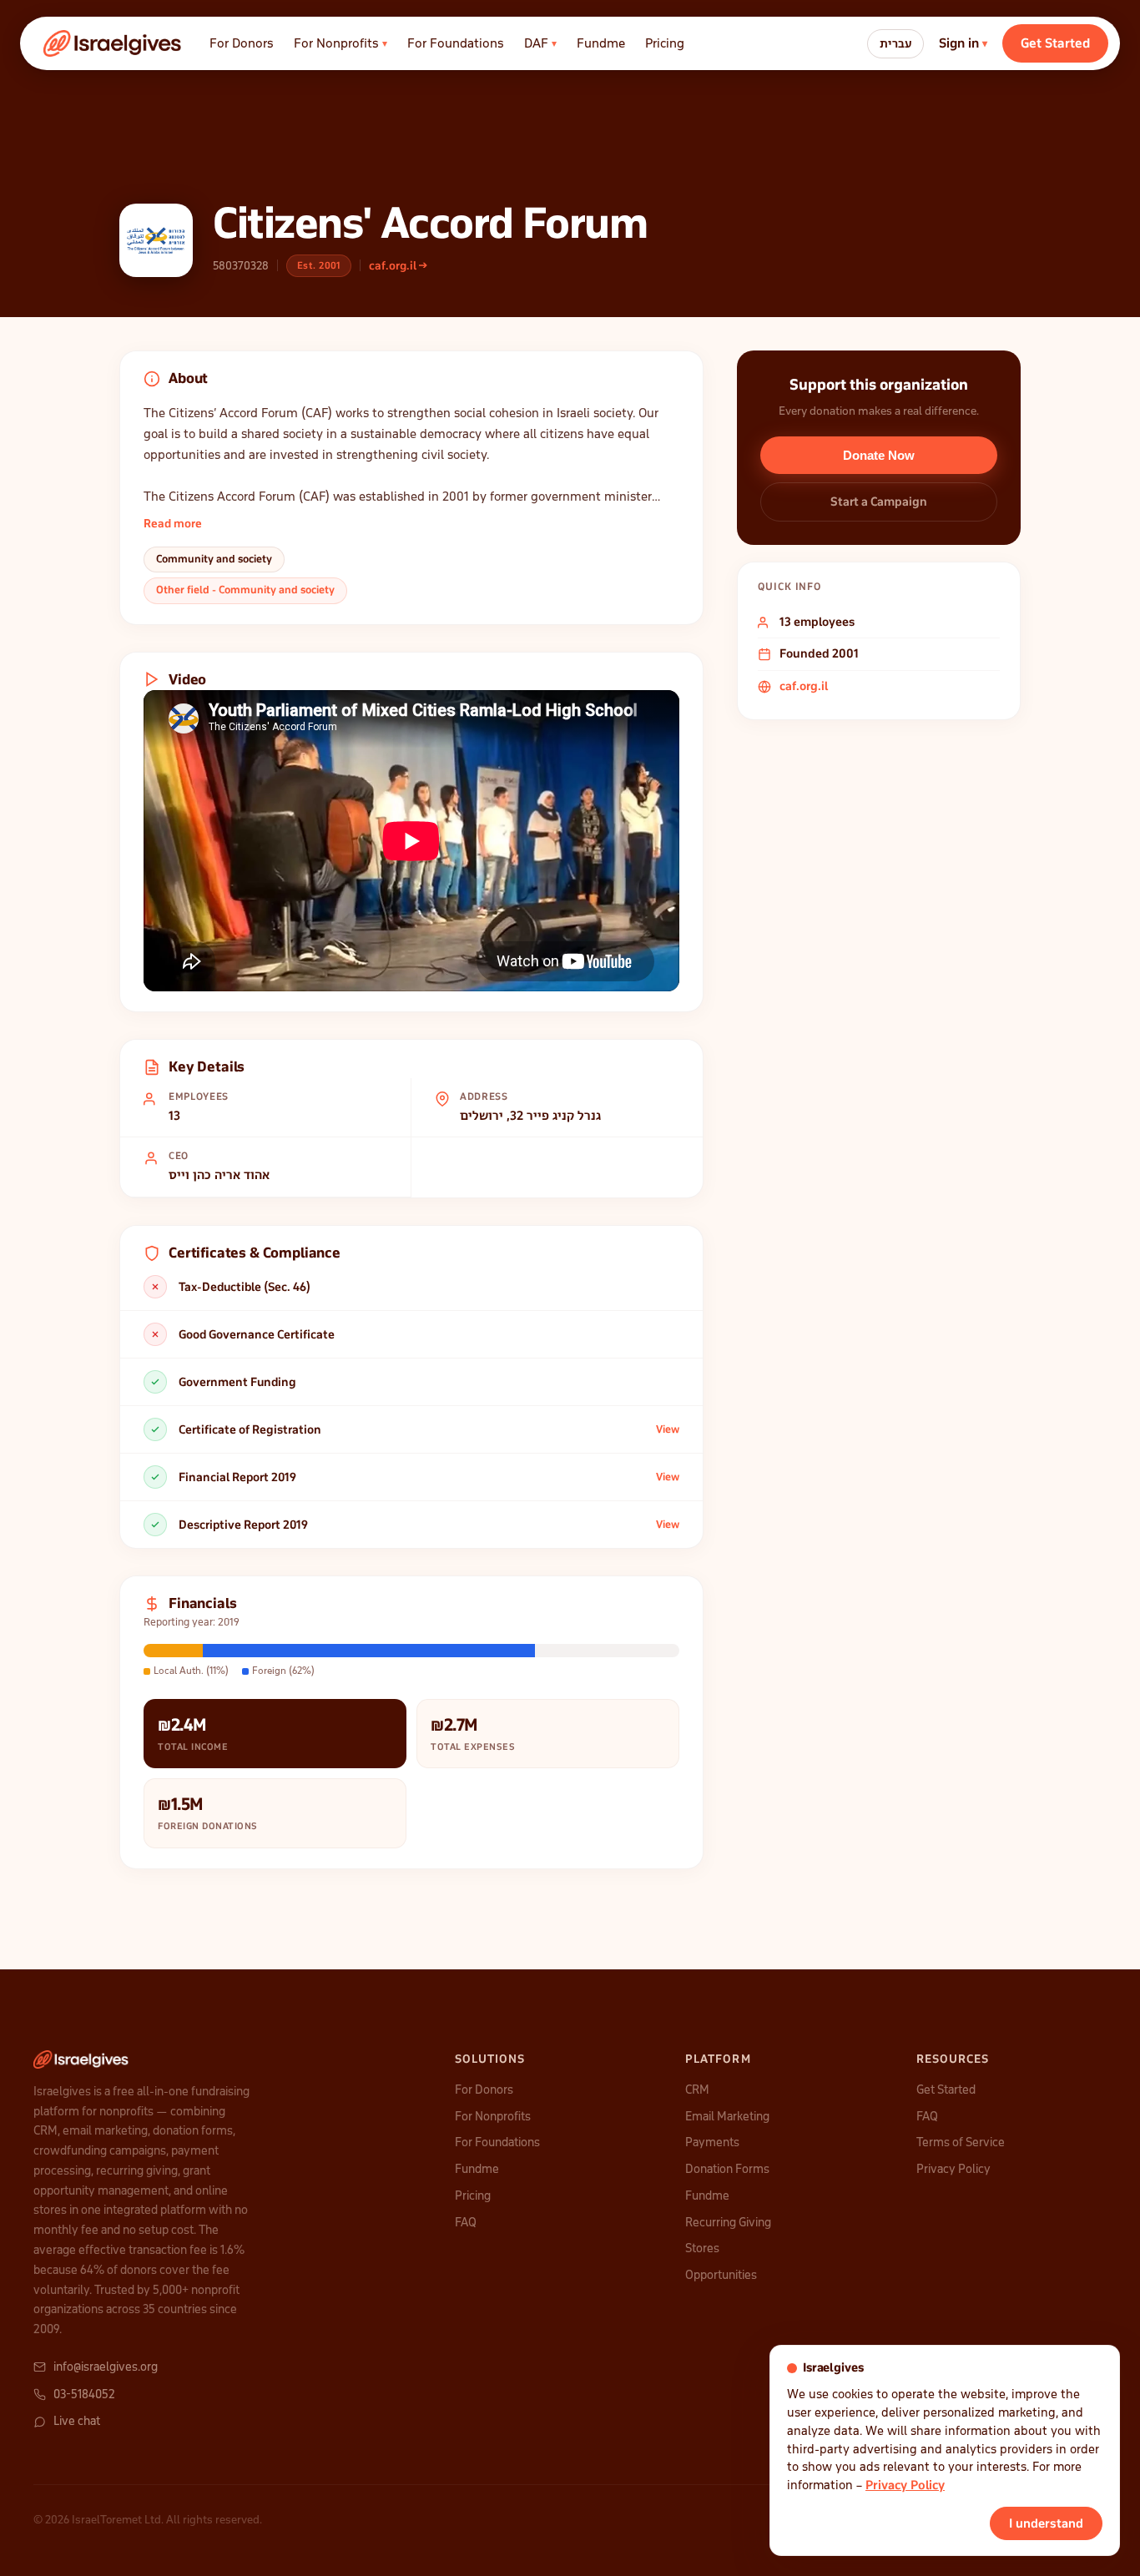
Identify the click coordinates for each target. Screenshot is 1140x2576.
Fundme (601, 43)
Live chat (77, 2421)
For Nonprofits (340, 43)
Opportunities (721, 2275)
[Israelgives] (113, 43)
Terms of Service (961, 2142)
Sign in (963, 43)
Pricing (665, 43)
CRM (697, 2090)
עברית (895, 44)
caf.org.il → (398, 266)
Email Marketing (727, 2116)
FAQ (466, 2222)
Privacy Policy (953, 2169)
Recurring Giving (728, 2222)
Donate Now (879, 455)
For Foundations (456, 43)
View (668, 1429)
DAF (540, 43)
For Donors (242, 43)
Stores (702, 2248)
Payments (712, 2142)
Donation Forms (727, 2169)
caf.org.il (804, 686)
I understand (1046, 2523)
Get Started (1055, 43)
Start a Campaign (879, 502)
